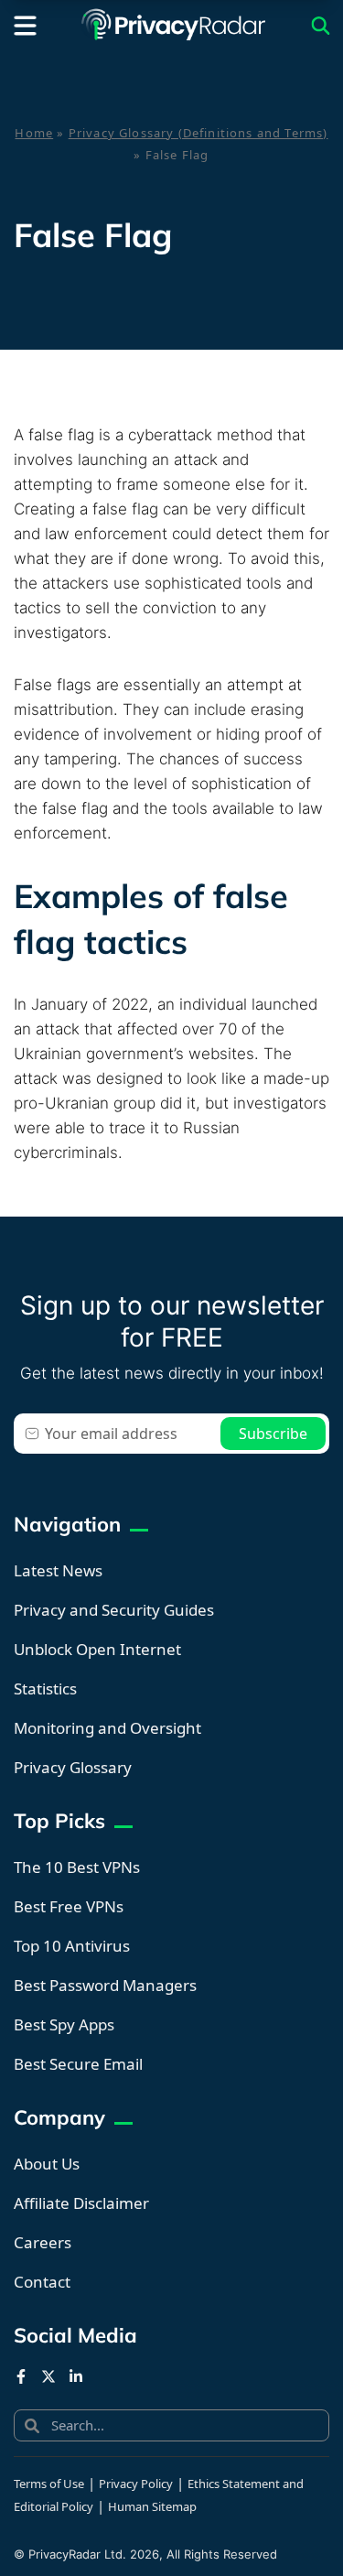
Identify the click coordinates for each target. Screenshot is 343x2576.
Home (34, 133)
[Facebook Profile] (21, 2376)
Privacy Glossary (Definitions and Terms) (198, 133)
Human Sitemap (152, 2506)
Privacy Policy (136, 2484)
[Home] (174, 26)
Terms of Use (49, 2484)
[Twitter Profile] (48, 2376)
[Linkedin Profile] (76, 2376)
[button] (25, 26)
